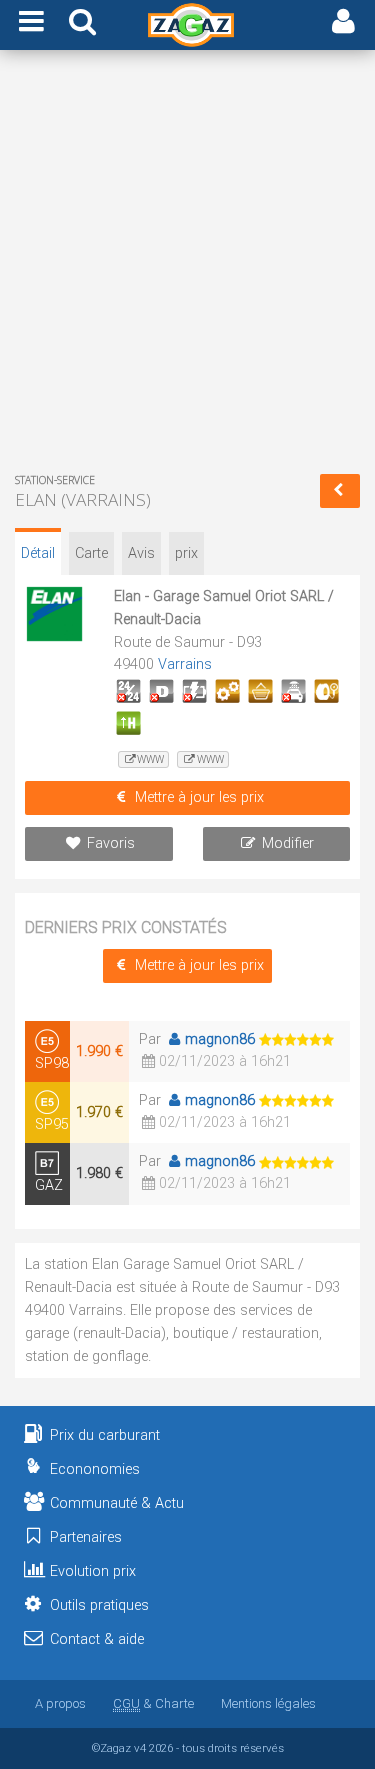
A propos (60, 1703)
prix (186, 553)
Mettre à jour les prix (199, 797)
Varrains (185, 664)
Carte (91, 553)
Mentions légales (268, 1703)
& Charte (153, 1703)
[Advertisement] (187, 265)
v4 (140, 1748)
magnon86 (220, 1039)
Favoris (111, 843)
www (150, 759)
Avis (141, 553)
